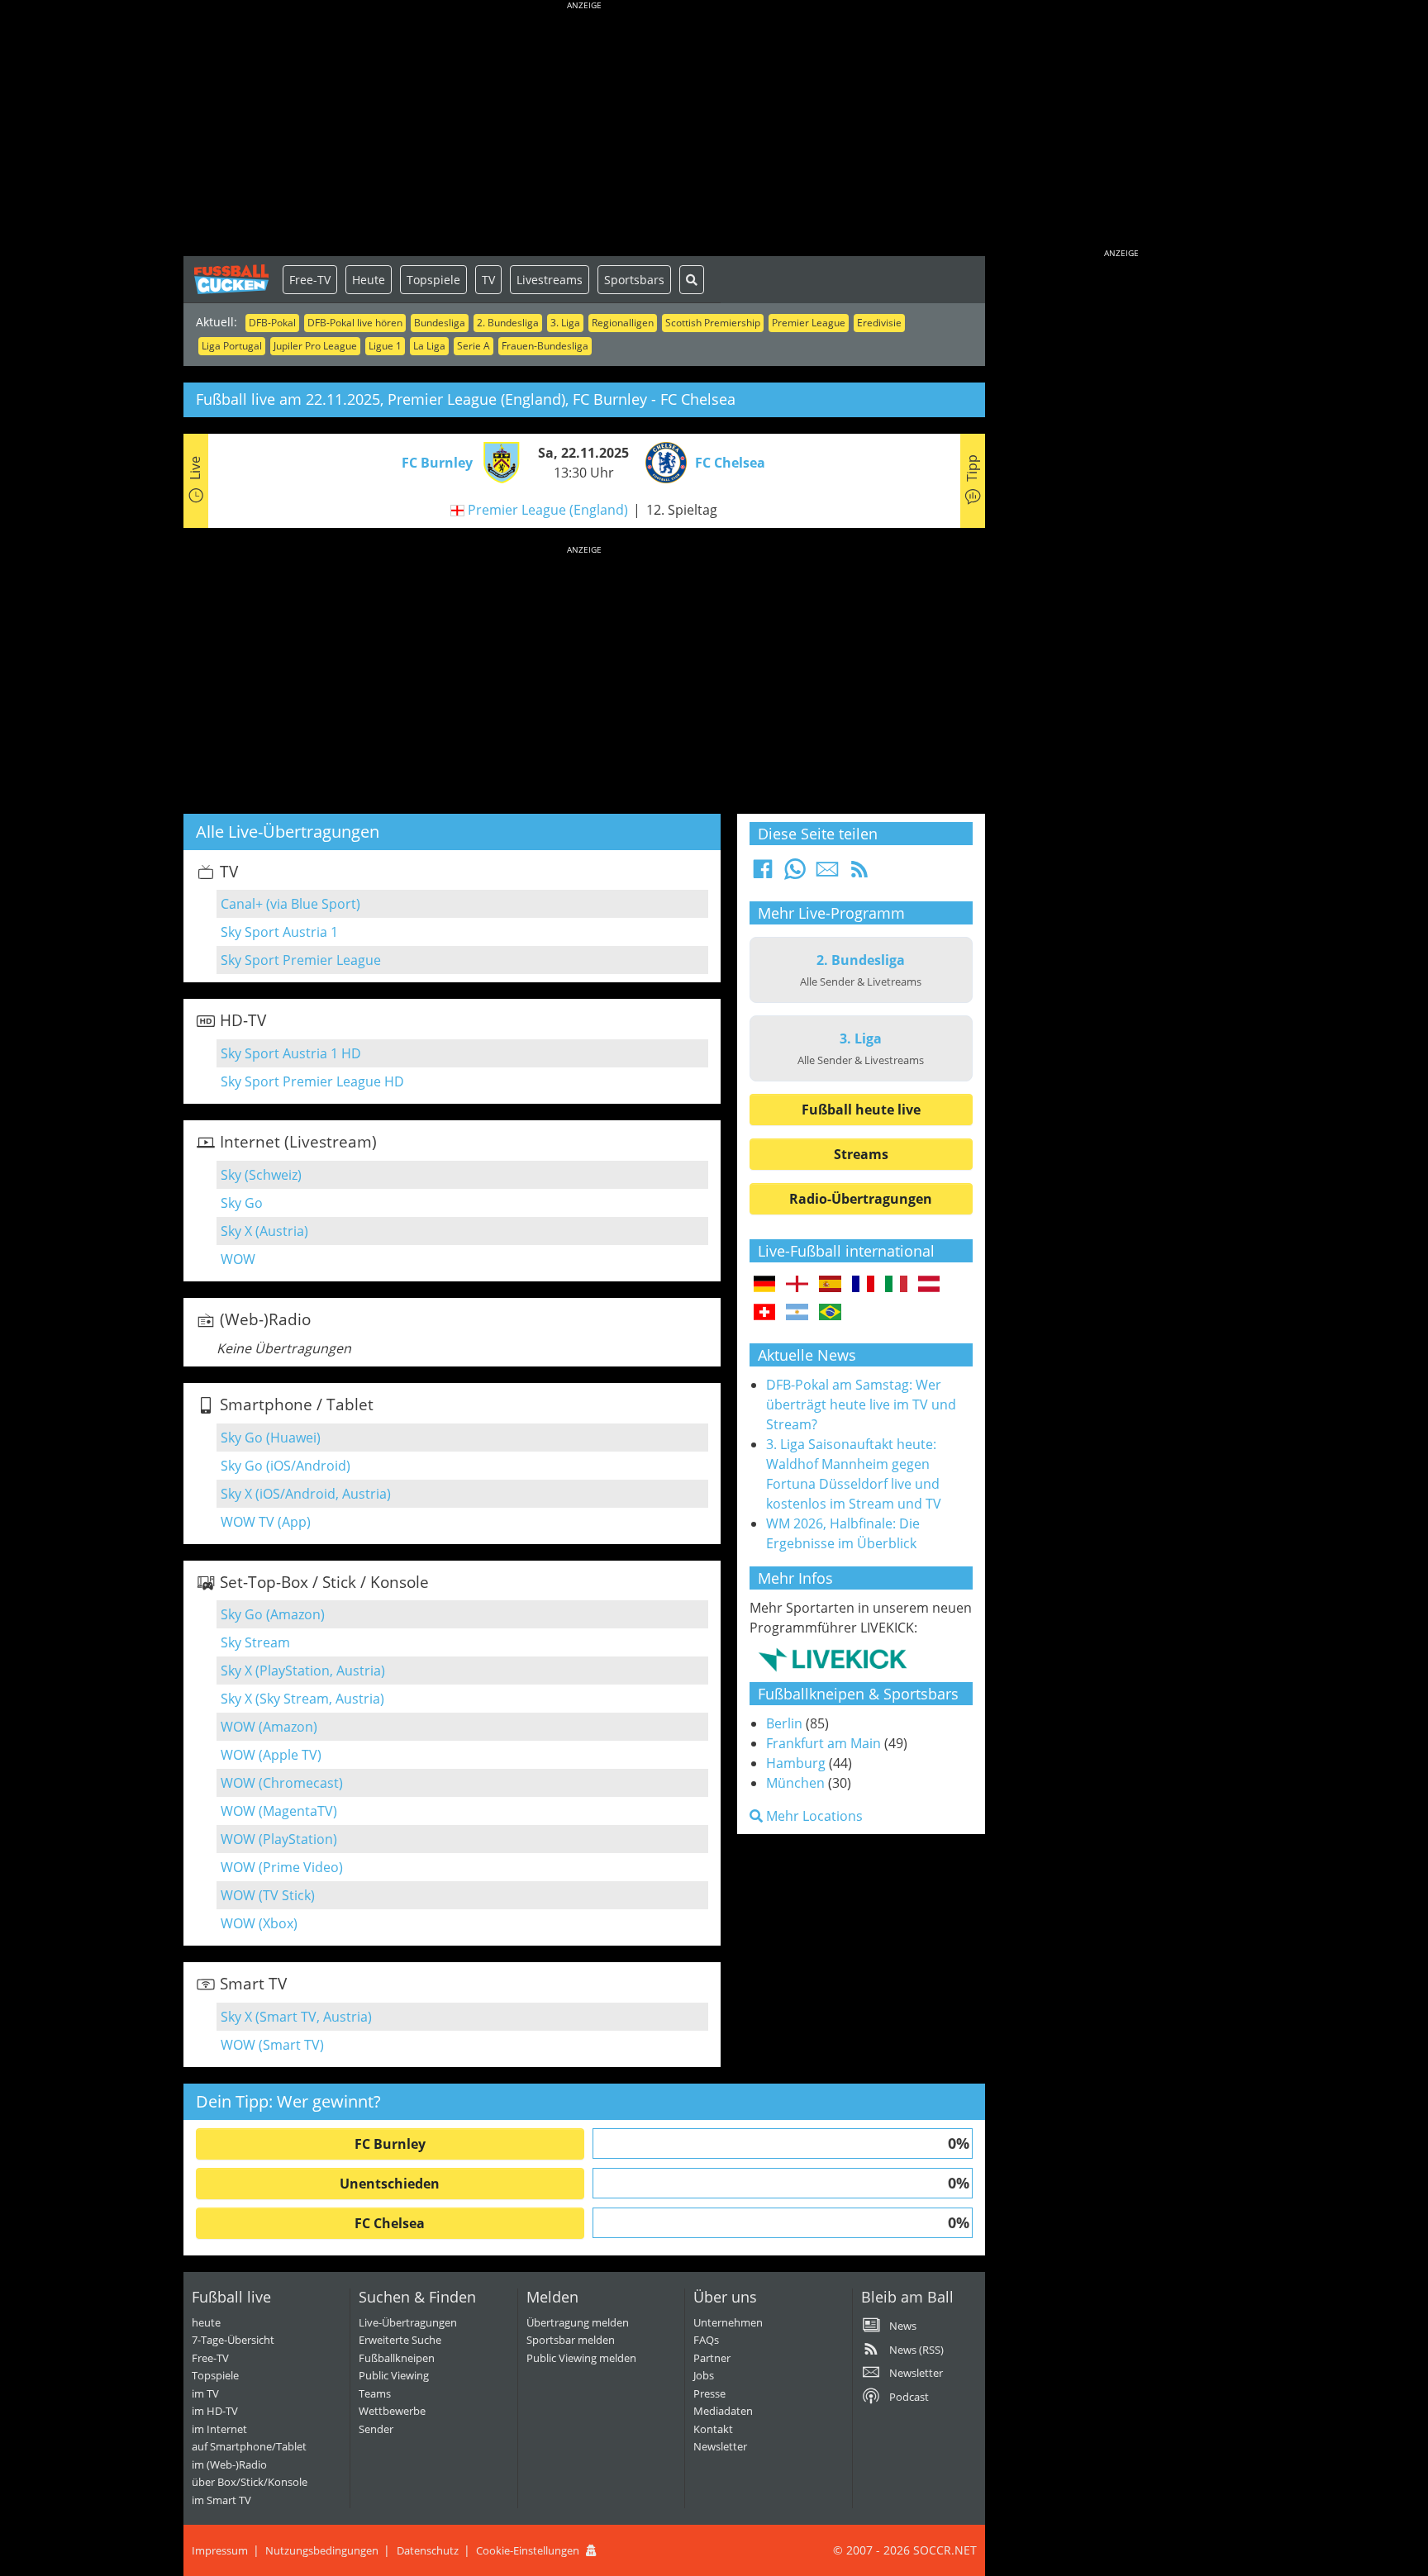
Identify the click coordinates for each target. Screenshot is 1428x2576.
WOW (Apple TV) (271, 1755)
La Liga (429, 346)
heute (206, 2322)
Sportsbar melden (571, 2340)
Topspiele (433, 280)
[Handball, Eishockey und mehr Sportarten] (833, 1659)
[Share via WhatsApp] (795, 874)
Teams (375, 2393)
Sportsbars (634, 280)
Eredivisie (879, 323)
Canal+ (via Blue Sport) (290, 904)
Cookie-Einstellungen (528, 2550)
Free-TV (310, 280)
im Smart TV (221, 2500)
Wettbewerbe (392, 2411)
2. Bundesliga (508, 323)
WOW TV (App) (266, 1522)
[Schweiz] (765, 1313)
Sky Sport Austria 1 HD (291, 1053)
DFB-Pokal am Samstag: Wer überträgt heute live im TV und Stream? (861, 1404)
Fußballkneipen (397, 2358)
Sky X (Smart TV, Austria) (296, 2017)
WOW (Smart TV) (272, 2045)
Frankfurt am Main (823, 1743)
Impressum (220, 2550)
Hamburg (796, 1763)
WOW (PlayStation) (279, 1839)
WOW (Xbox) (259, 1923)
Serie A (474, 346)
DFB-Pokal (272, 323)
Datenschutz (428, 2550)
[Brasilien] (830, 1313)
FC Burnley (390, 2144)
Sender (376, 2429)
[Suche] (692, 280)
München (795, 1783)
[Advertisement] (584, 132)
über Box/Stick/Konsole (250, 2482)
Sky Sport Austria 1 (279, 932)
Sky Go (242, 1203)
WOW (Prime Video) (282, 1867)
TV (488, 280)
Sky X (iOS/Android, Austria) (306, 1494)
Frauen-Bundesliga (545, 346)
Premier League (809, 323)
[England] (797, 1285)
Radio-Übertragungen (861, 1199)
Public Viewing (394, 2375)
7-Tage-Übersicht (233, 2340)
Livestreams (550, 280)
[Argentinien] (797, 1313)
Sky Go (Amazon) (273, 1614)
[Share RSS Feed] (859, 874)
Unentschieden (390, 2184)
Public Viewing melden (581, 2358)
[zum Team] (497, 461)
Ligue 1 (385, 346)
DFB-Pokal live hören (355, 323)
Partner (712, 2358)
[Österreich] (929, 1285)
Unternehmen (728, 2322)
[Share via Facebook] (763, 874)
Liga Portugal (232, 346)
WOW (238, 1259)
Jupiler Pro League (315, 346)
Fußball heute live (861, 1110)
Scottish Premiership (713, 323)
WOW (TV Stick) (268, 1895)
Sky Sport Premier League (301, 960)
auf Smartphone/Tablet (249, 2446)
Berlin (784, 1723)
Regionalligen (623, 323)
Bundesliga (440, 323)
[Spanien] (830, 1285)
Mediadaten (723, 2411)
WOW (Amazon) (269, 1727)
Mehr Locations (813, 1816)
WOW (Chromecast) (282, 1783)
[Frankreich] (863, 1285)
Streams (861, 1154)
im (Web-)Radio (229, 2464)
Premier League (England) (548, 510)
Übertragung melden (578, 2322)
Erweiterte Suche (400, 2340)
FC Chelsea (390, 2223)
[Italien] (896, 1285)
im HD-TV (215, 2411)
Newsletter (720, 2446)
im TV (205, 2393)
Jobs (704, 2375)
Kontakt (713, 2429)
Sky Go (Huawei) (271, 1438)
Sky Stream (255, 1642)
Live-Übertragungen (408, 2322)
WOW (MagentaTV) (279, 1811)
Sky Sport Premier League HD (312, 1081)
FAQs (706, 2340)
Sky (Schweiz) (261, 1175)
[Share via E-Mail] (827, 874)
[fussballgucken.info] (233, 279)
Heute (369, 280)
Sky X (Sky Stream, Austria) (302, 1699)
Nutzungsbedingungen (322, 2550)
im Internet (219, 2429)
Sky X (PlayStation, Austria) (303, 1671)
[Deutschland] (765, 1285)
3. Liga (565, 323)
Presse (709, 2393)
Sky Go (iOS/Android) (286, 1466)
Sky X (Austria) (264, 1231)
